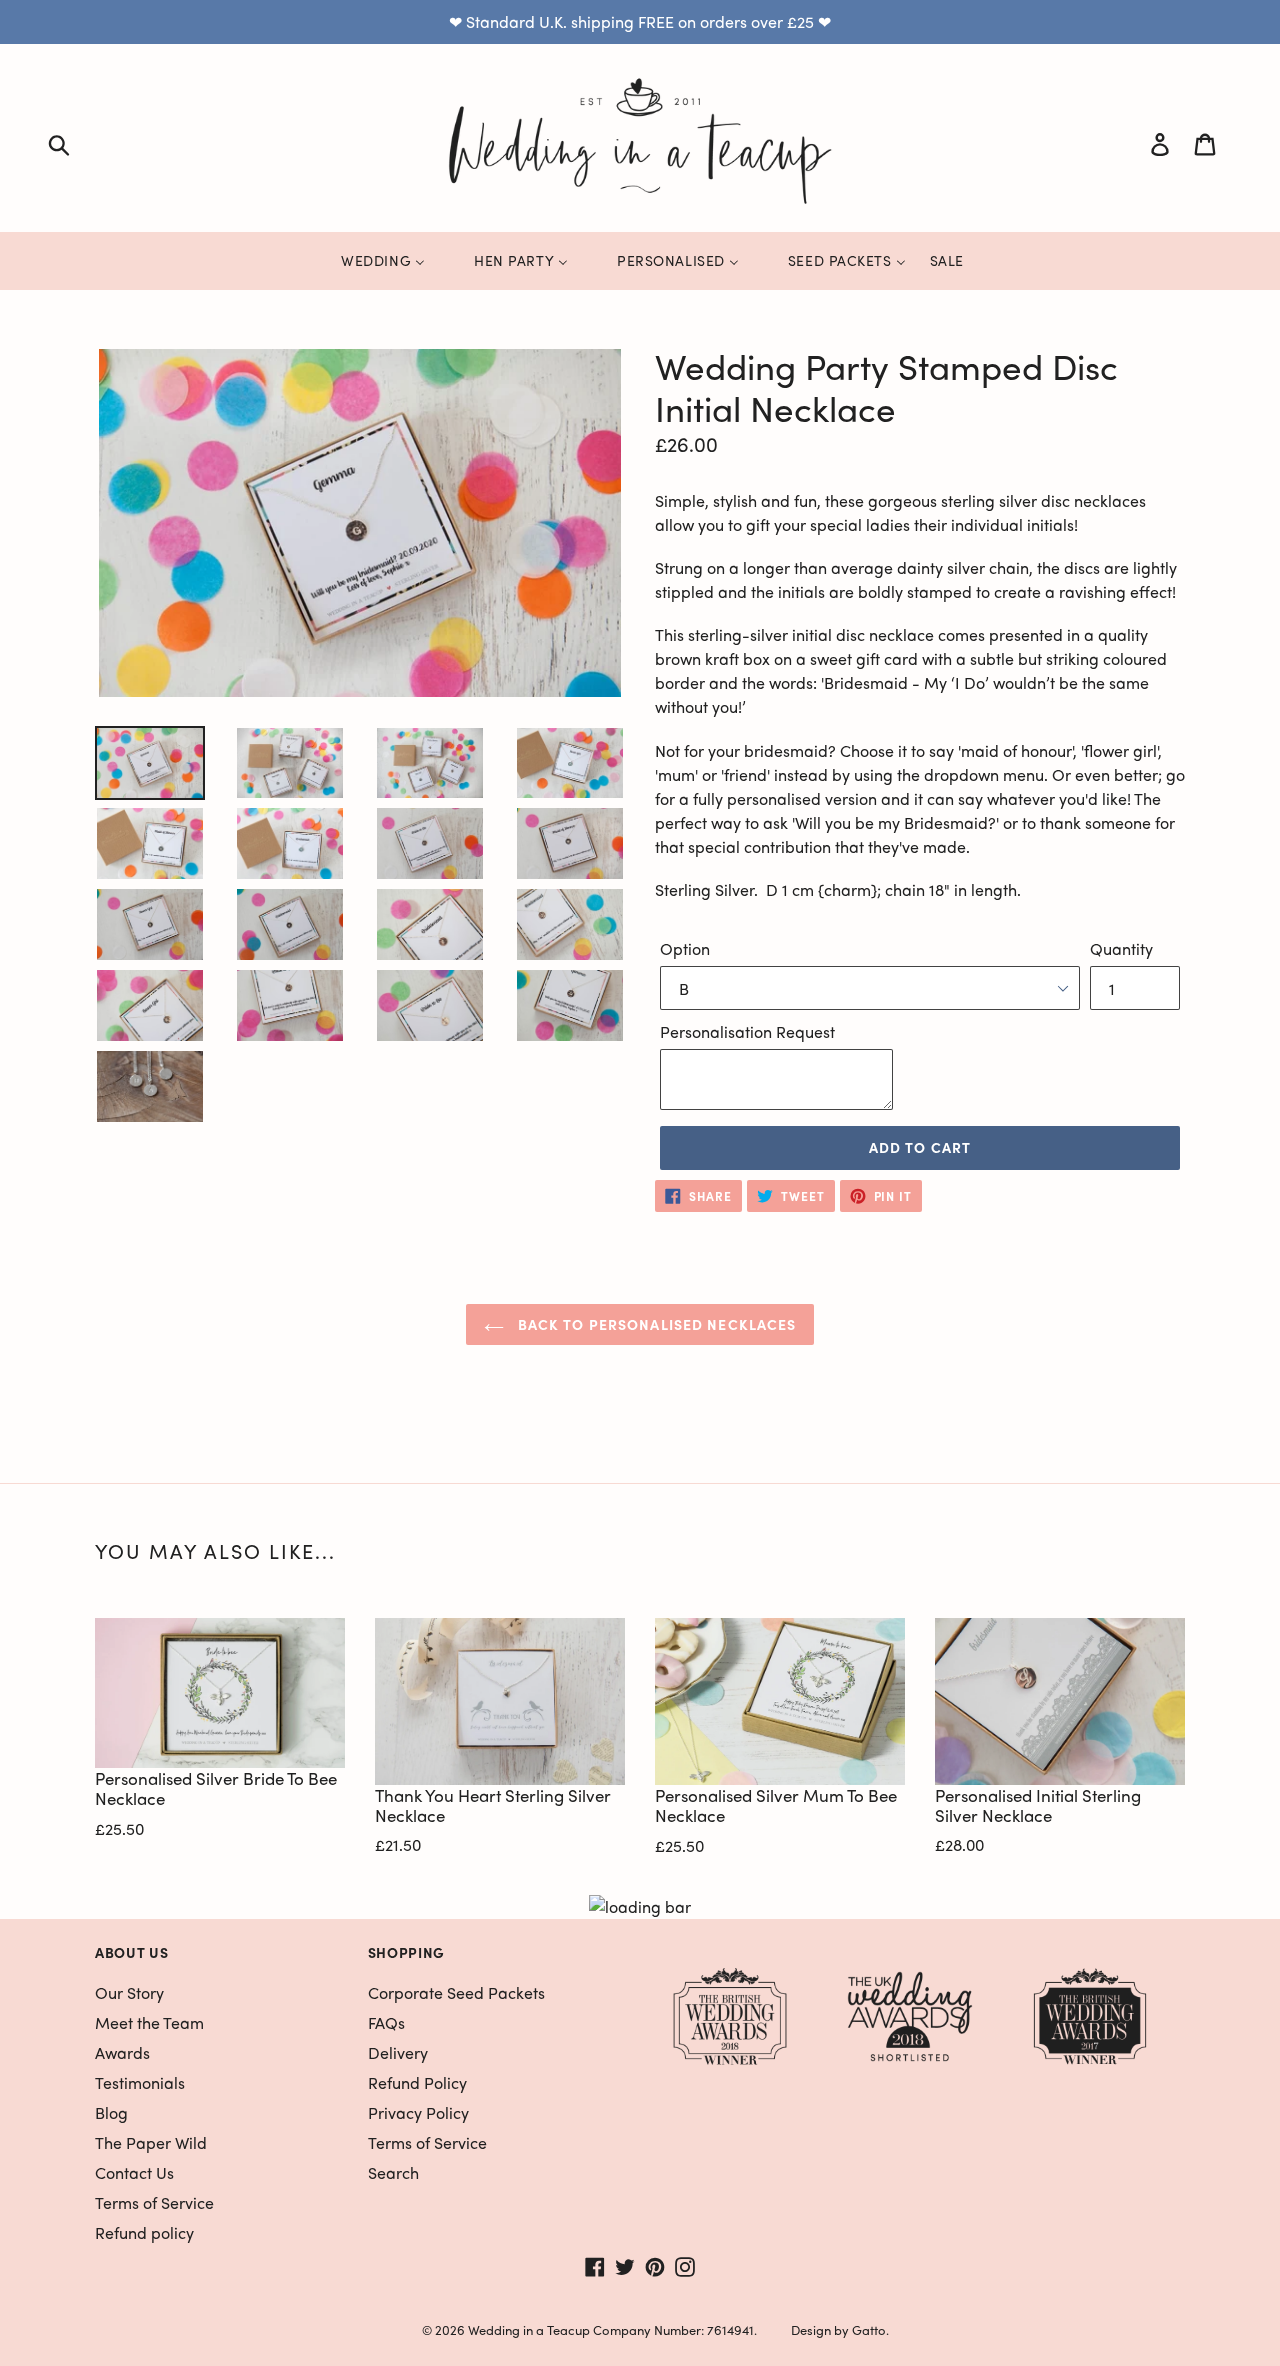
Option (685, 948)
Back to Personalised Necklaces (655, 1324)
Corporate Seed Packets (456, 1992)
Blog (111, 2112)
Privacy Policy (418, 2112)
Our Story (129, 1992)
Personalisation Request (747, 1031)
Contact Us (134, 2172)
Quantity (1121, 948)
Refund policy (144, 2232)
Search (393, 2172)
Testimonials (140, 2082)
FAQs (386, 2022)
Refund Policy (417, 2082)
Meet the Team (149, 2022)
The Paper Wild (151, 2142)
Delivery (398, 2052)
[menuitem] (370, 260)
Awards (122, 2052)
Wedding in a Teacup (529, 2329)
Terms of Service (154, 2202)
